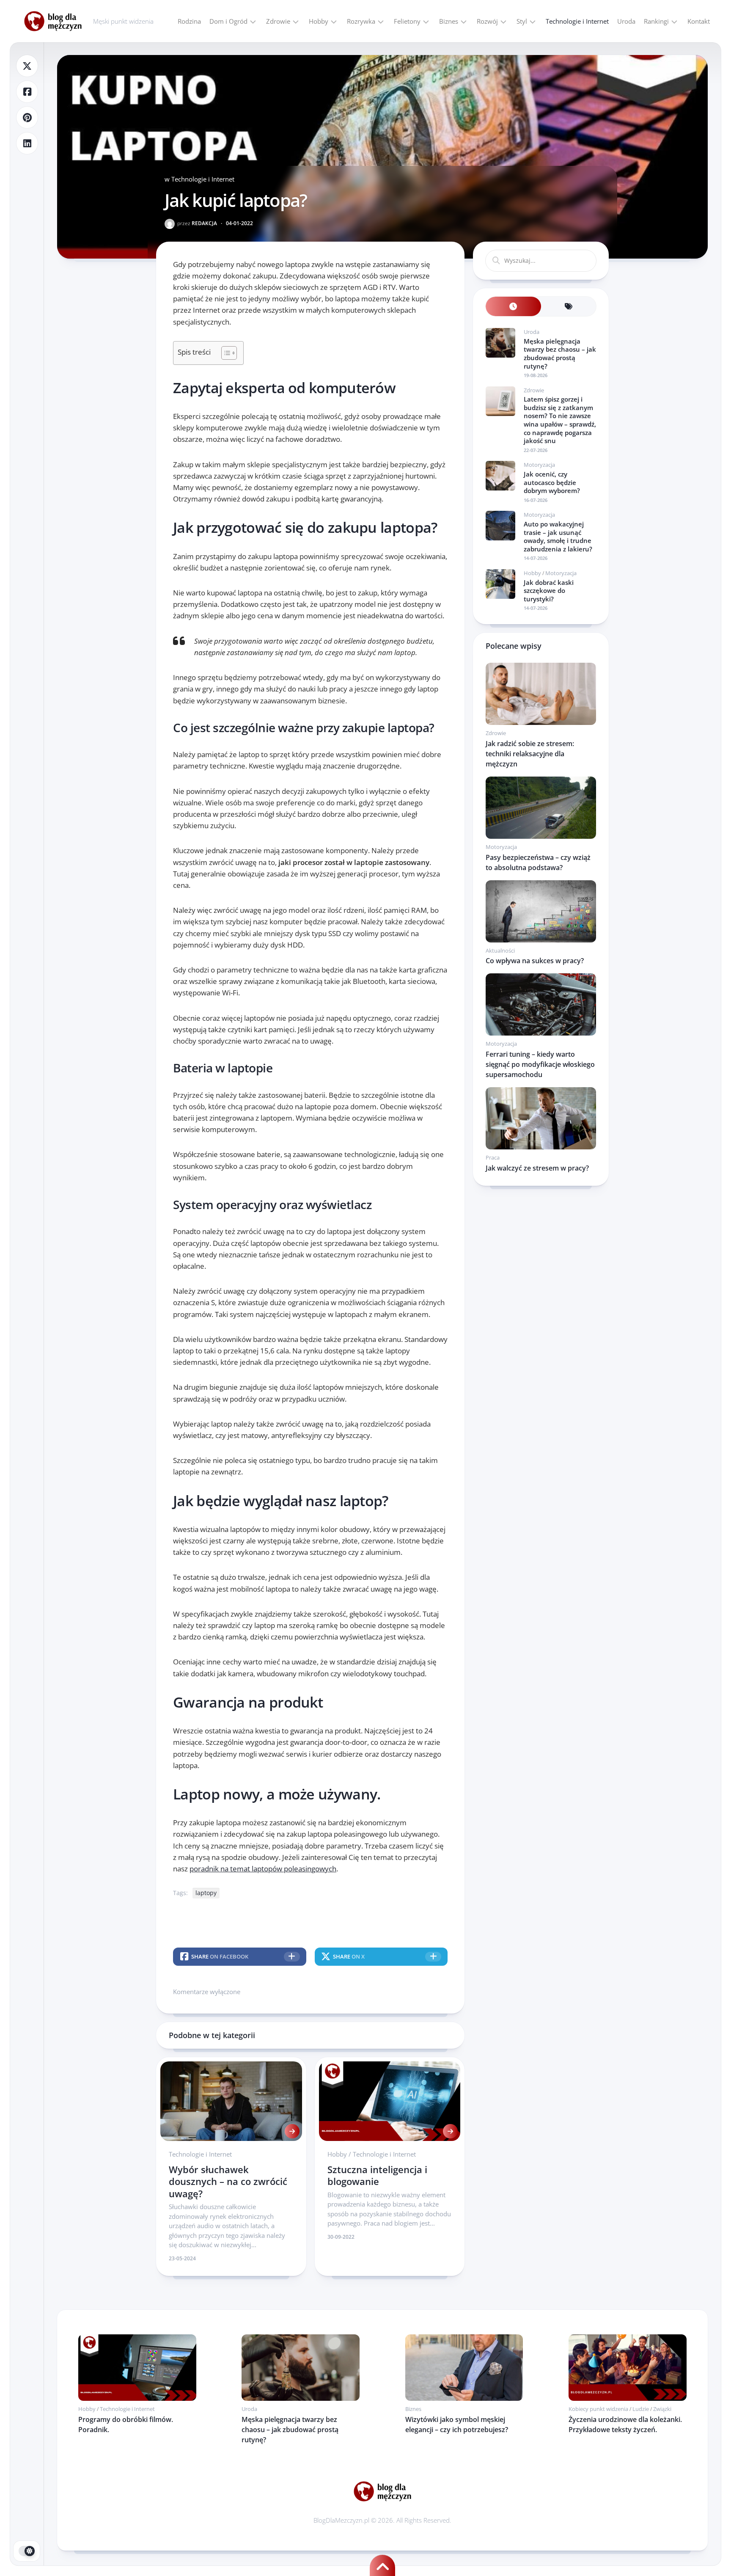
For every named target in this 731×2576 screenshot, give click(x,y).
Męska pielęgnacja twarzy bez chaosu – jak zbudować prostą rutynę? (560, 354)
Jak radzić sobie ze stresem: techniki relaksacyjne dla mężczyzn (530, 754)
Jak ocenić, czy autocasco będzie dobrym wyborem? (552, 482)
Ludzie (641, 2409)
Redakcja (197, 223)
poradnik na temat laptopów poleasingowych (263, 1869)
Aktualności (500, 951)
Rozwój (487, 21)
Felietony (407, 21)
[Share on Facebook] (27, 92)
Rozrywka (361, 21)
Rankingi (656, 21)
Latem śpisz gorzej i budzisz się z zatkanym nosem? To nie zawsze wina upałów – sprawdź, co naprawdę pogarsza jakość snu (560, 420)
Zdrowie (278, 21)
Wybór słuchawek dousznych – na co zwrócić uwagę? (228, 2181)
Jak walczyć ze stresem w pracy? (537, 1168)
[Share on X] (27, 66)
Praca (493, 1157)
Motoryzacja (539, 465)
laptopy (206, 1893)
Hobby (319, 21)
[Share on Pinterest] (27, 117)
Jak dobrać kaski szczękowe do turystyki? (549, 591)
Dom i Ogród (228, 21)
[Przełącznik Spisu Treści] (225, 353)
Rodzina (189, 21)
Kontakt (699, 21)
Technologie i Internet (577, 21)
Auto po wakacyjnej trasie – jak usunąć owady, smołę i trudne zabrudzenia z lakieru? (558, 536)
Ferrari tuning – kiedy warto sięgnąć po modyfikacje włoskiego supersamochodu (540, 1064)
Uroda (626, 21)
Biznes (449, 21)
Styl (522, 21)
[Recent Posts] (513, 307)
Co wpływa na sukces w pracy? (535, 961)
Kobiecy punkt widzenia (598, 2409)
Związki (662, 2409)
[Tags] (569, 307)
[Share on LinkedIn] (27, 143)
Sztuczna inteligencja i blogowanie (377, 2175)
